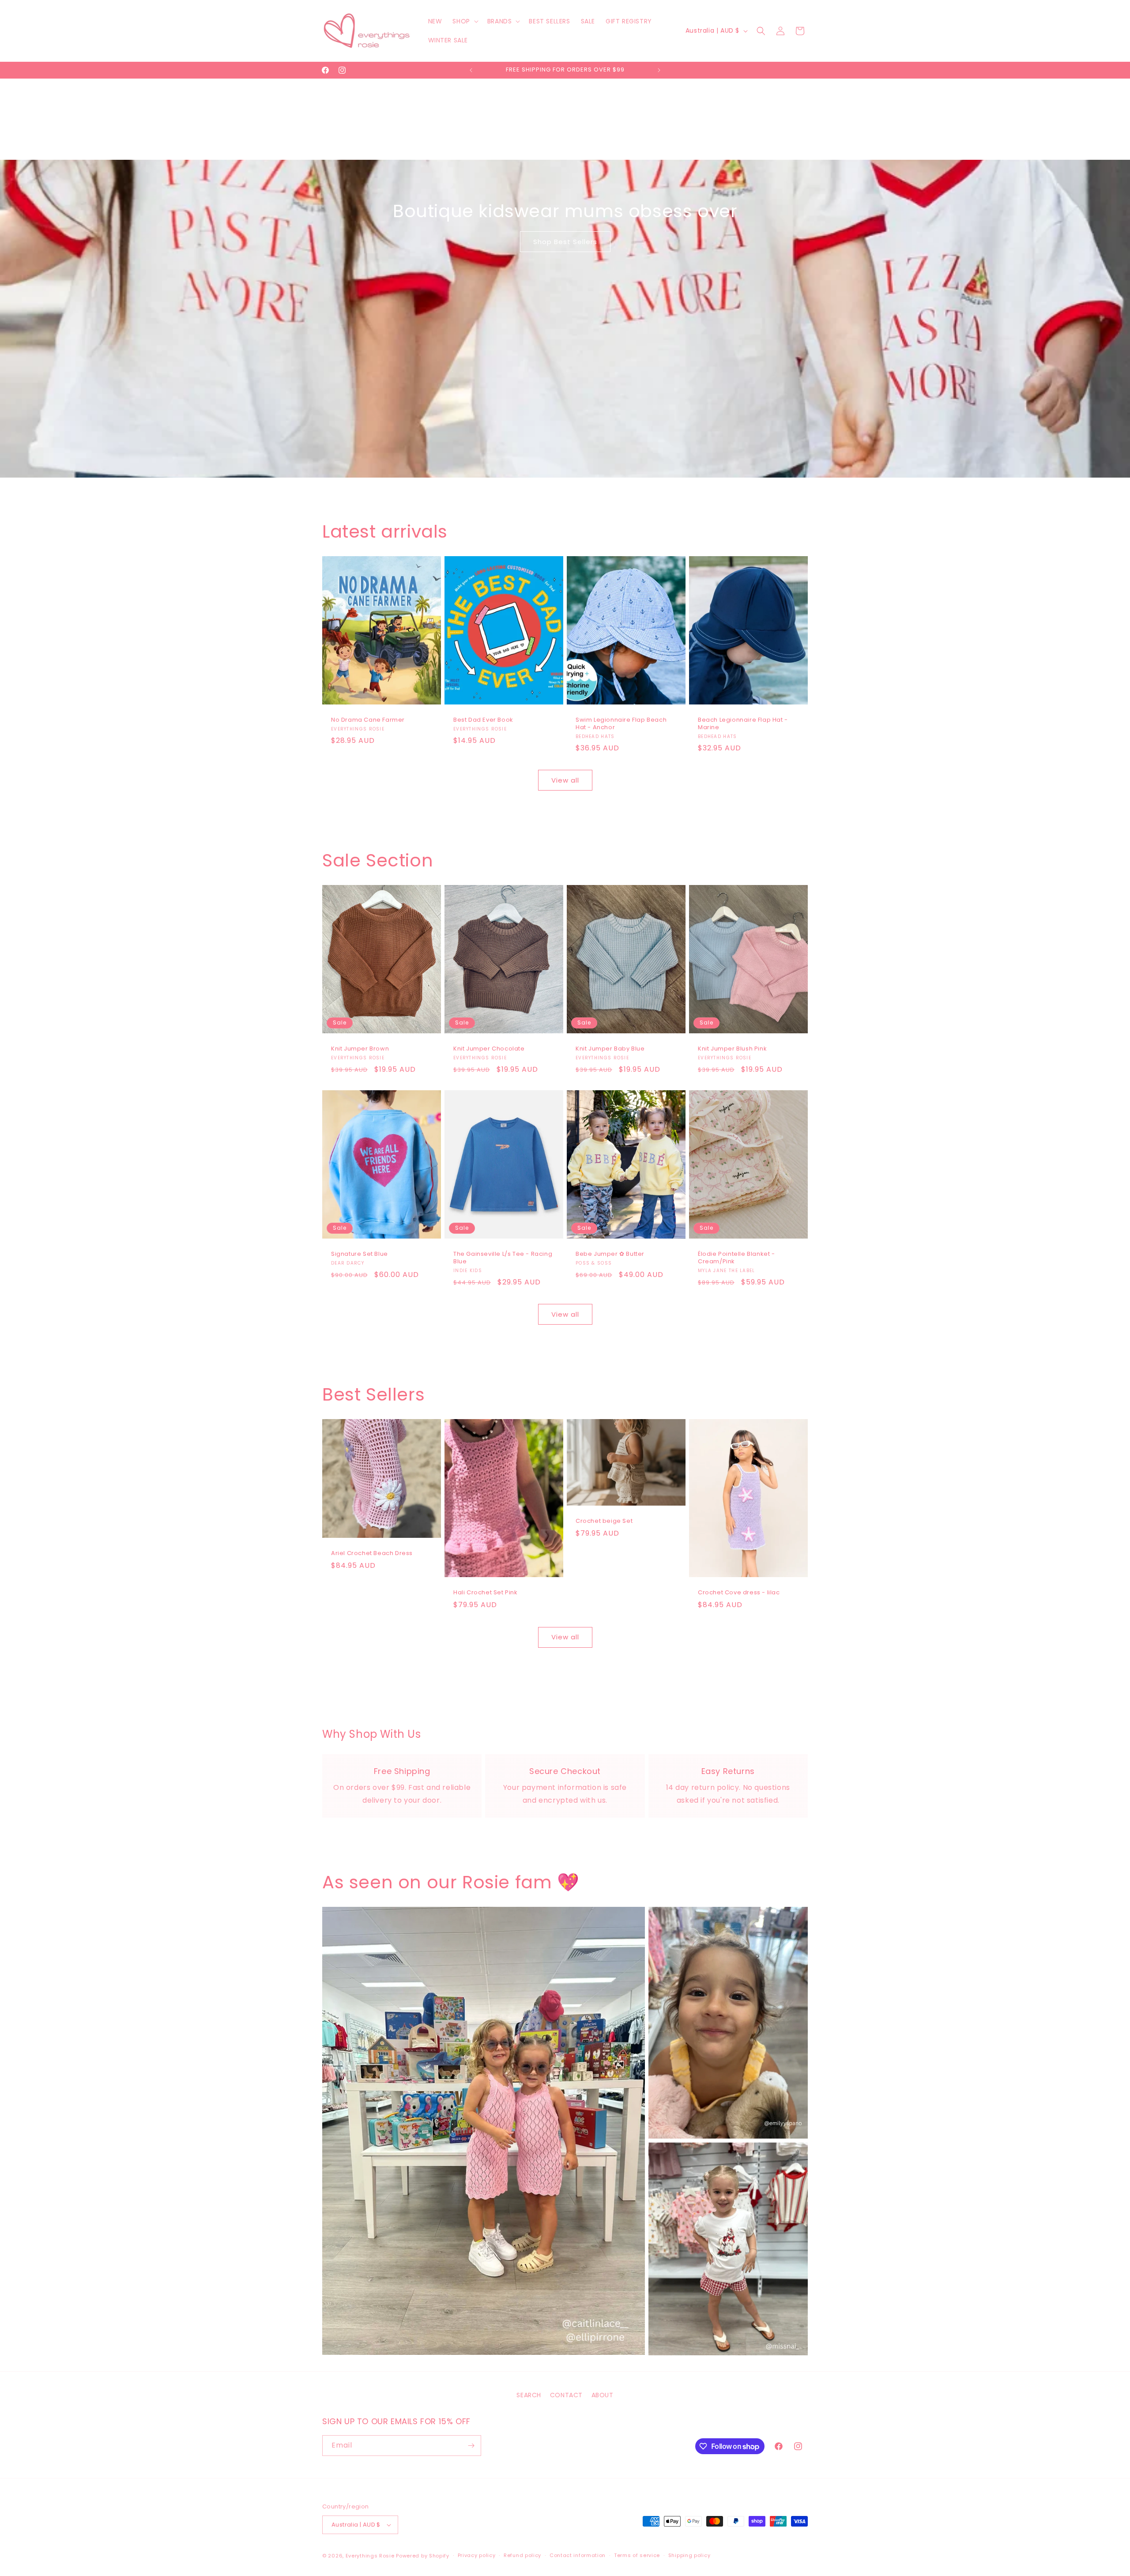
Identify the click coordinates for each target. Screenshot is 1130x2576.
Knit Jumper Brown (360, 1049)
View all (565, 780)
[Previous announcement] (471, 70)
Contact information (578, 2555)
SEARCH (529, 2395)
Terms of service (637, 2555)
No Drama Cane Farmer (368, 720)
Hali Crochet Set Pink (486, 1593)
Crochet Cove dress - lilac (739, 1593)
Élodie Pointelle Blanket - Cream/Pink (736, 1258)
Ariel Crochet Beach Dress (372, 1554)
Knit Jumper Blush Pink (732, 1049)
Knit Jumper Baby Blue (610, 1049)
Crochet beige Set (604, 1522)
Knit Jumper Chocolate (489, 1049)
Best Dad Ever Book (483, 720)
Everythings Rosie (370, 2556)
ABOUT (603, 2395)
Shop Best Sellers (565, 242)
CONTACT (566, 2395)
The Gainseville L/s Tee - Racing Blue (503, 1258)
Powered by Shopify (423, 2556)
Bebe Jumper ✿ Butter (610, 1255)
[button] (464, 21)
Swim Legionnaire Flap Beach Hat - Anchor (621, 724)
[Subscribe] (471, 2446)
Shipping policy (689, 2555)
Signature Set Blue (360, 1255)
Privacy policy (477, 2555)
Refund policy (522, 2555)
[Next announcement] (659, 70)
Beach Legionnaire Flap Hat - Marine (743, 724)
